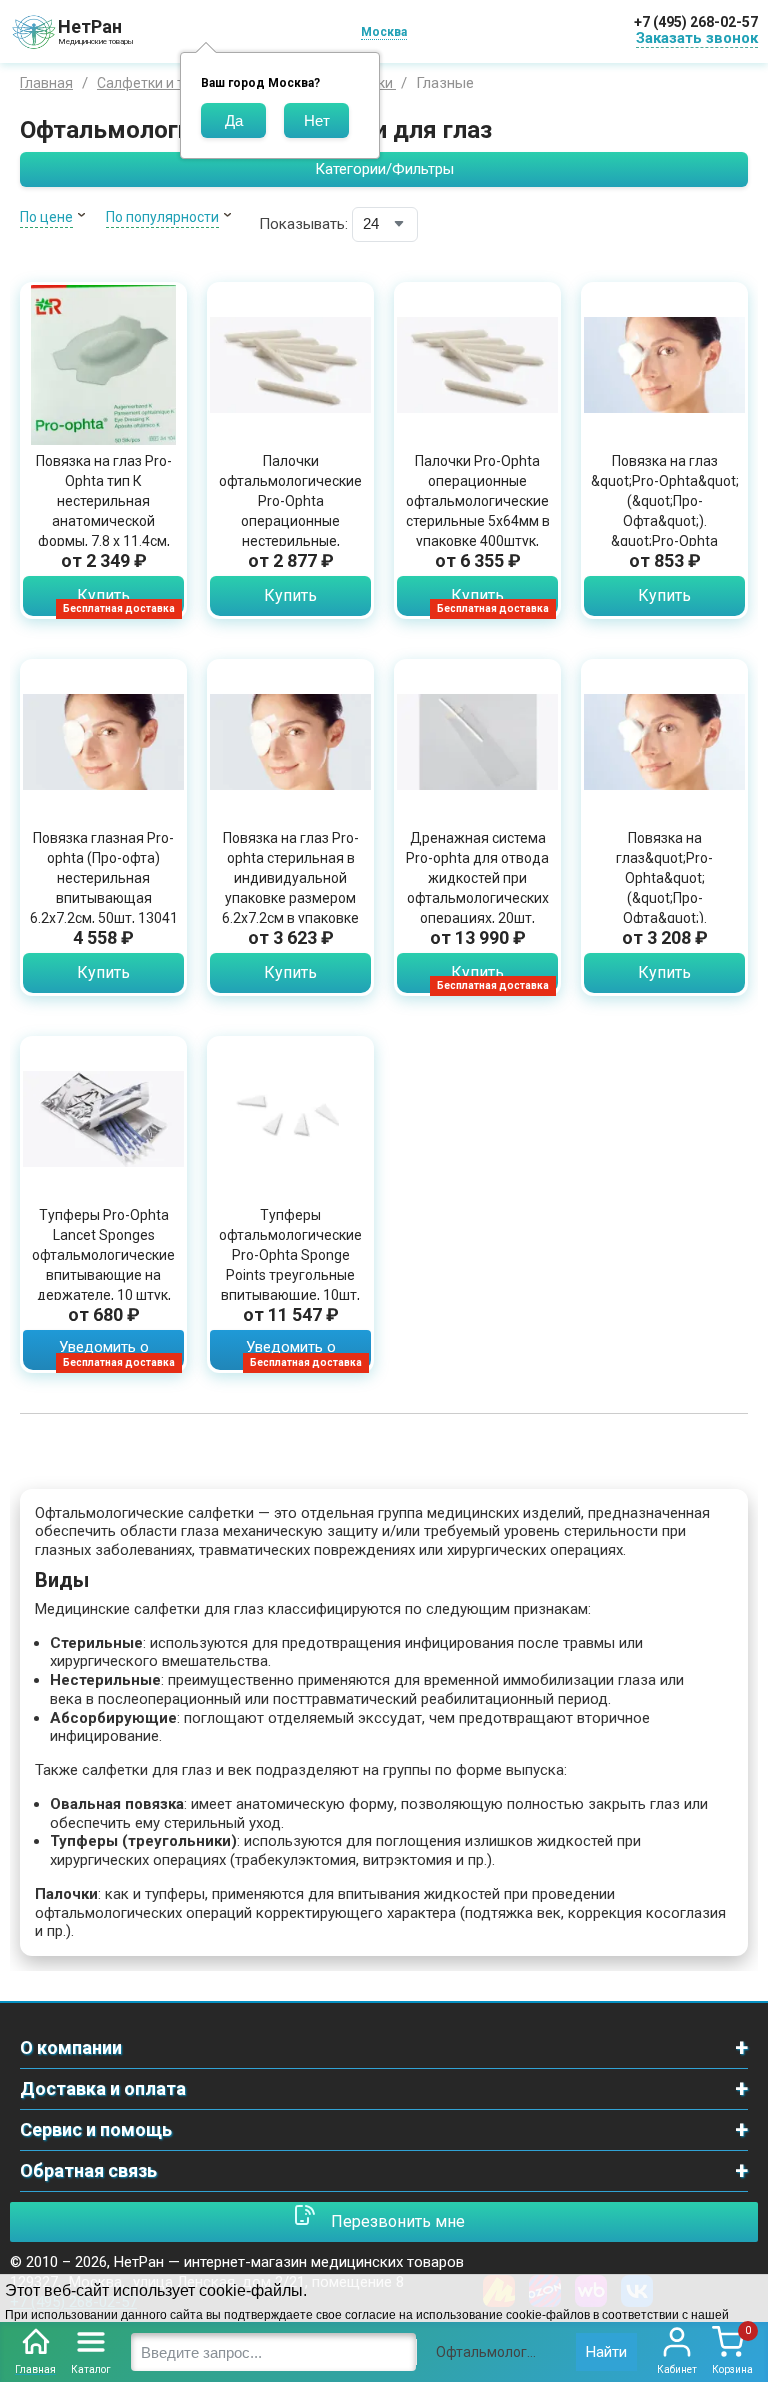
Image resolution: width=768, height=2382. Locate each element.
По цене (46, 217)
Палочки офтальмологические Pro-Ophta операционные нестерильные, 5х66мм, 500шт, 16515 (290, 511)
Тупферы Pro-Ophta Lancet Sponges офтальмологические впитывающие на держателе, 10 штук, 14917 (103, 1265)
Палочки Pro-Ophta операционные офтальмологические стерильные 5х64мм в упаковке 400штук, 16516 (478, 511)
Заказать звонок (697, 38)
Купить (103, 595)
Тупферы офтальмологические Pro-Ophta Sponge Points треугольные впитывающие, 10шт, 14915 (290, 1265)
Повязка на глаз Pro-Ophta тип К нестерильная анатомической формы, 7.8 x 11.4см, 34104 (104, 511)
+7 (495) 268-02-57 (696, 22)
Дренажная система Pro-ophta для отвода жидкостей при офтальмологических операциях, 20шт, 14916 (477, 888)
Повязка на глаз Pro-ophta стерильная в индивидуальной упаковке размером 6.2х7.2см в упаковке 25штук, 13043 (290, 888)
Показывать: (303, 224)
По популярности (162, 217)
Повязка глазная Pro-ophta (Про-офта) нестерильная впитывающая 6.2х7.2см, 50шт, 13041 (104, 878)
